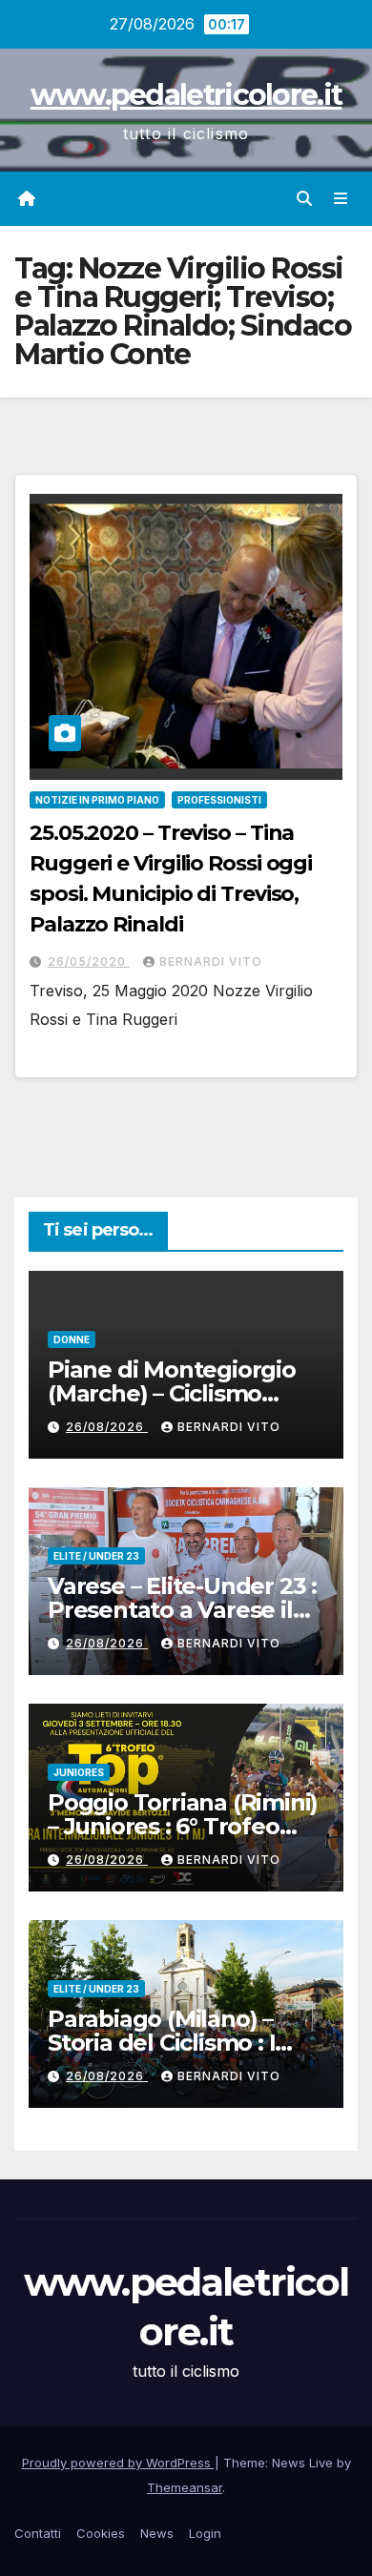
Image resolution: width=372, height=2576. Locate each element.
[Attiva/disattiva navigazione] (341, 199)
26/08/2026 (107, 1427)
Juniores (79, 1772)
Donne (72, 1339)
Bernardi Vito (211, 961)
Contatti (38, 2533)
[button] (304, 198)
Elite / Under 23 (96, 1556)
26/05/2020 (89, 961)
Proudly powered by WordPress (118, 2463)
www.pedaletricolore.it (186, 95)
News (157, 2533)
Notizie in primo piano (97, 800)
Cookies (101, 2533)
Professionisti (219, 800)
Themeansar (185, 2487)
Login (205, 2533)
